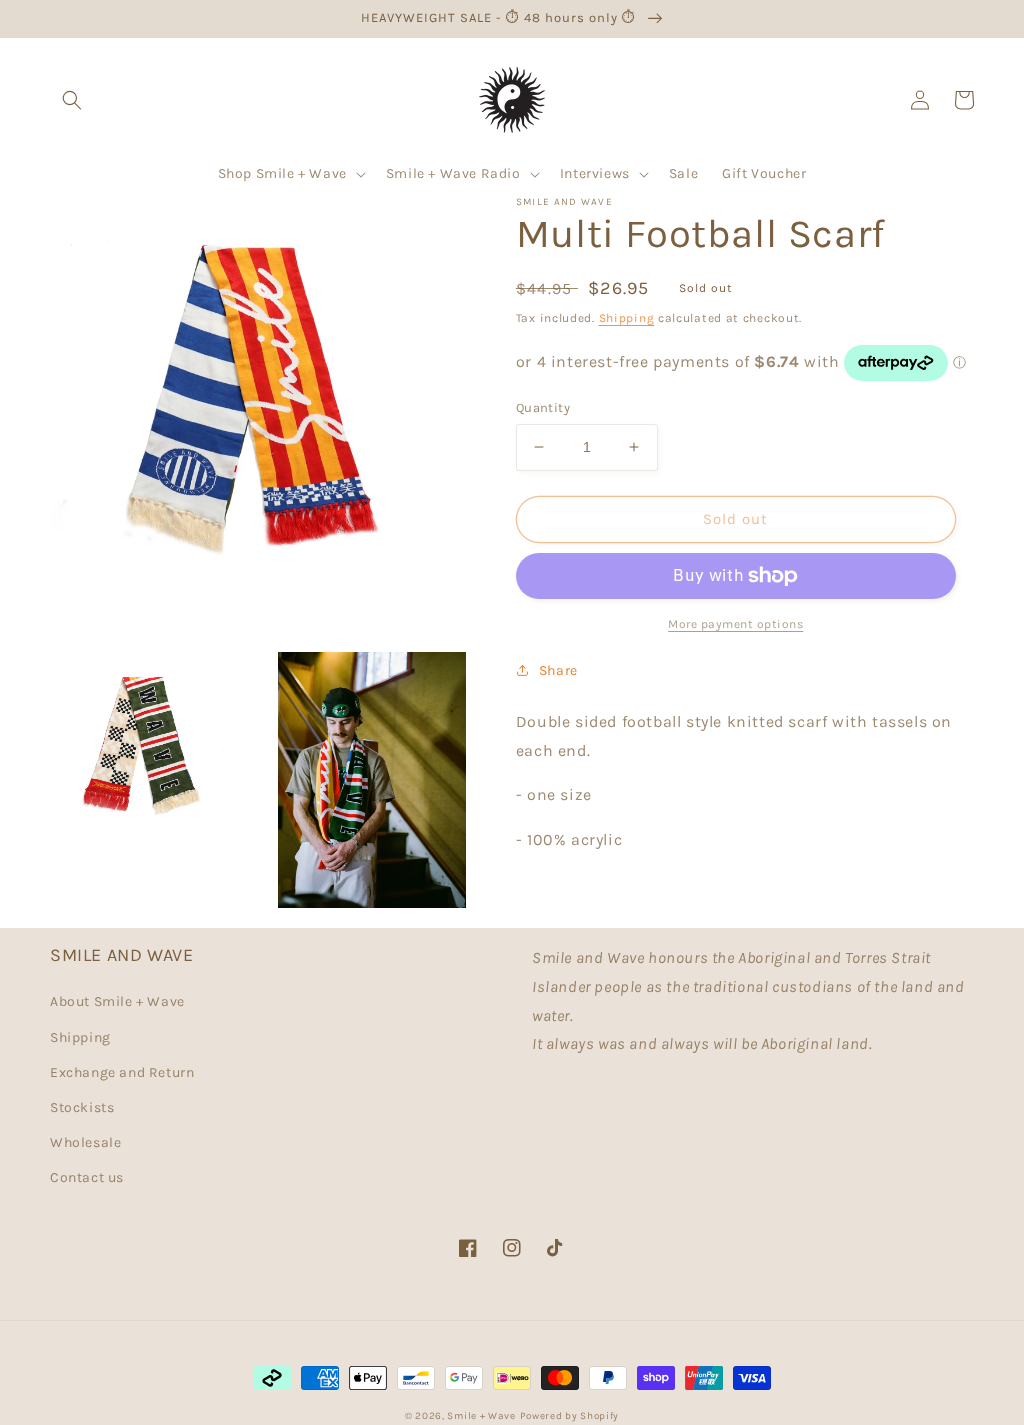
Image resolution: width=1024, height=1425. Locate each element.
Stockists (82, 1107)
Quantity (543, 407)
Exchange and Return (122, 1072)
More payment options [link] (735, 624)
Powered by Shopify (570, 1416)
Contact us (87, 1177)
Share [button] (558, 670)
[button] (72, 100)
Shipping (627, 318)
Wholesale (85, 1142)
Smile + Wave (481, 1416)
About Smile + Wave (117, 1001)
